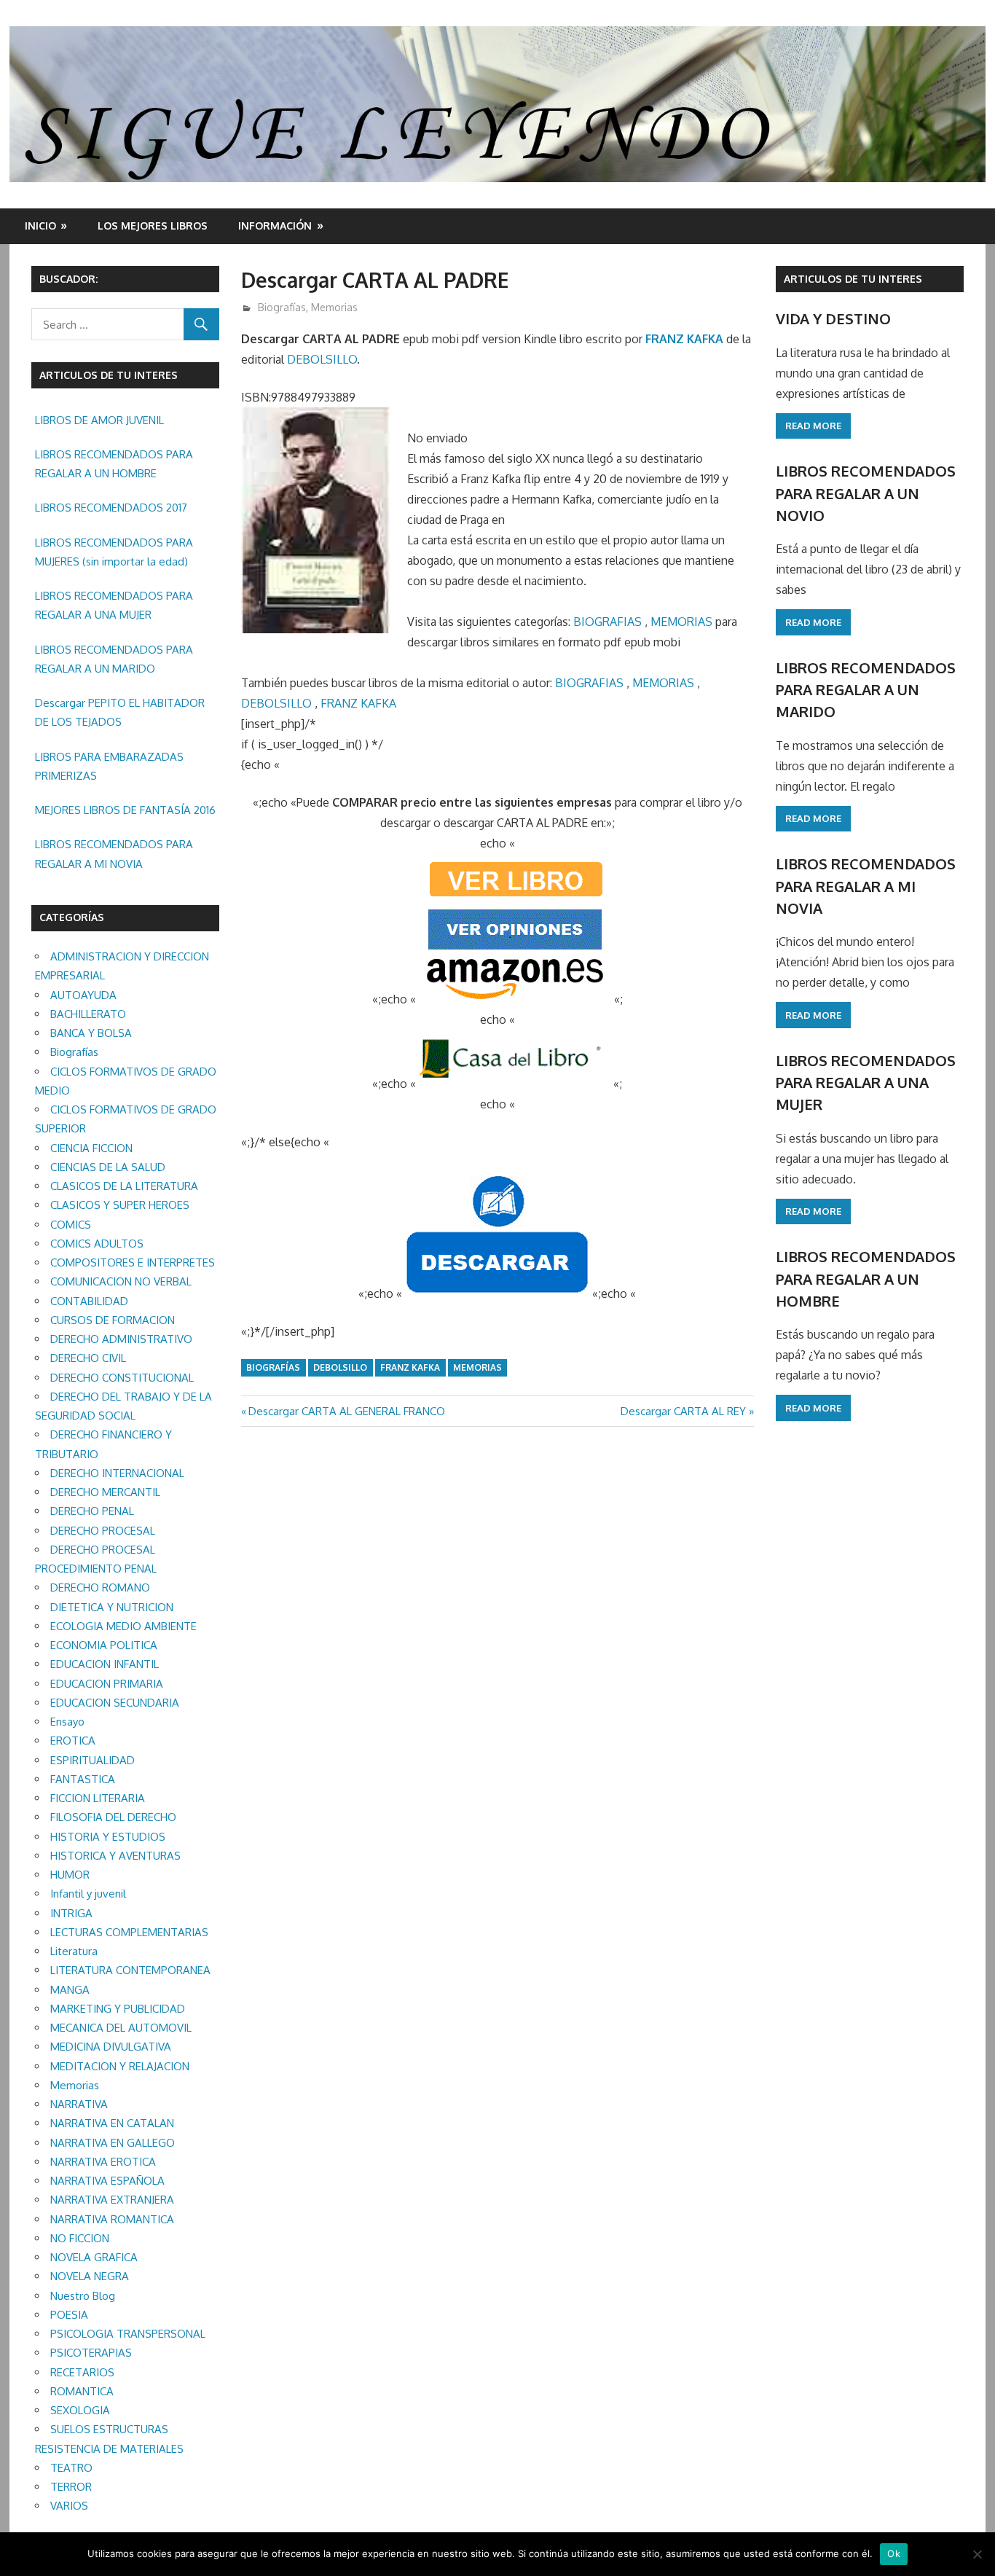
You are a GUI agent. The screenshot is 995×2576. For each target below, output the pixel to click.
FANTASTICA (83, 1779)
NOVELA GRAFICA (94, 2257)
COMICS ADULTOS (97, 1244)
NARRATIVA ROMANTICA (112, 2219)
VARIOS (69, 2506)
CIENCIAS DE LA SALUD (108, 1167)
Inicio (40, 226)
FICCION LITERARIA (98, 1798)
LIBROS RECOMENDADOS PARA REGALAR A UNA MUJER (114, 605)
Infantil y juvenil (88, 1894)
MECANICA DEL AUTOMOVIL (121, 2028)
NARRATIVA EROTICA (103, 2162)
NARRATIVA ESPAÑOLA (107, 2181)
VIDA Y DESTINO (833, 318)
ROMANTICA (82, 2391)
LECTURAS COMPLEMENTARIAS (129, 1932)
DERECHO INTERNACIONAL (117, 1473)
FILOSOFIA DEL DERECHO (113, 1817)
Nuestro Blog (83, 2296)
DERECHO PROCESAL (103, 1531)
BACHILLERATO (88, 1014)
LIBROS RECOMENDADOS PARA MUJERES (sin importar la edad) (114, 552)
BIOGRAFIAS (607, 622)
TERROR (71, 2487)
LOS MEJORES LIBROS (153, 226)
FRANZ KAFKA (684, 339)
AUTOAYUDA (83, 995)
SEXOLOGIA (80, 2410)
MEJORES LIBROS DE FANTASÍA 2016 (125, 810)
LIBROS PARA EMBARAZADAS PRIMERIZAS (109, 766)
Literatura (74, 1951)
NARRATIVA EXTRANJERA (112, 2200)
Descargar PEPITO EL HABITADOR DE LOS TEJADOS (120, 712)
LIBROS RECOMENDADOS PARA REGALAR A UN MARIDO (114, 659)
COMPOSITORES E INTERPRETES (133, 1262)
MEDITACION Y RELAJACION (120, 2066)
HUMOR (70, 1875)
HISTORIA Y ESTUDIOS (108, 1837)
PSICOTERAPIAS (91, 2353)
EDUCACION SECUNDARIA (115, 1703)
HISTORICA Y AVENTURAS (115, 1856)
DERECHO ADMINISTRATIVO (121, 1339)
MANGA (70, 1990)
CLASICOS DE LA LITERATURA (124, 1186)
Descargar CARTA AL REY (683, 1411)
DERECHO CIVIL (88, 1358)
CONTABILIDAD (89, 1301)
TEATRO (71, 2468)
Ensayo (67, 1722)
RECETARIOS (82, 2372)
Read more (813, 426)
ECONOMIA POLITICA (104, 1645)
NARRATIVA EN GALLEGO (113, 2143)
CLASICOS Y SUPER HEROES (120, 1205)
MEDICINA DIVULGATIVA (111, 2047)
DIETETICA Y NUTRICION (112, 1607)
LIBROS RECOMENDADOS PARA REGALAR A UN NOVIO (866, 493)
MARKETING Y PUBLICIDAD (118, 2009)
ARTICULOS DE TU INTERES (853, 279)
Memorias (334, 307)
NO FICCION (80, 2238)
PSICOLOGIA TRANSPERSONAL (128, 2334)
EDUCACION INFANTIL (105, 1664)
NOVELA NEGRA (90, 2276)
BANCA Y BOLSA (91, 1033)
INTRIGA (71, 1913)
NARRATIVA (79, 2104)
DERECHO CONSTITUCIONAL (122, 1378)
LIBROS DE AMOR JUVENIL (99, 420)
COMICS (71, 1225)
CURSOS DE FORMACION (113, 1320)
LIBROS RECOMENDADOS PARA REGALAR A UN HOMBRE (114, 464)
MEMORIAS (681, 622)
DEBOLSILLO (322, 359)
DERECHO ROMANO (100, 1588)
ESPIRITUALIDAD (93, 1760)
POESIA (69, 2315)
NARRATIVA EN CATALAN (112, 2123)
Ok (894, 2553)
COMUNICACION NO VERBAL (121, 1281)
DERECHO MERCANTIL (105, 1492)
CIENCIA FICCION (91, 1148)
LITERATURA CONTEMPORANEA (130, 1970)
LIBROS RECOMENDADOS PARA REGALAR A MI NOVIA (114, 854)
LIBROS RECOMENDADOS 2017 (111, 508)
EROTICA (73, 1741)
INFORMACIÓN (275, 226)
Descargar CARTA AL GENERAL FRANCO (346, 1411)
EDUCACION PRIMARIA (107, 1684)
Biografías (282, 307)
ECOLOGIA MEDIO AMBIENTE (123, 1626)
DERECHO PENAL (92, 1511)
